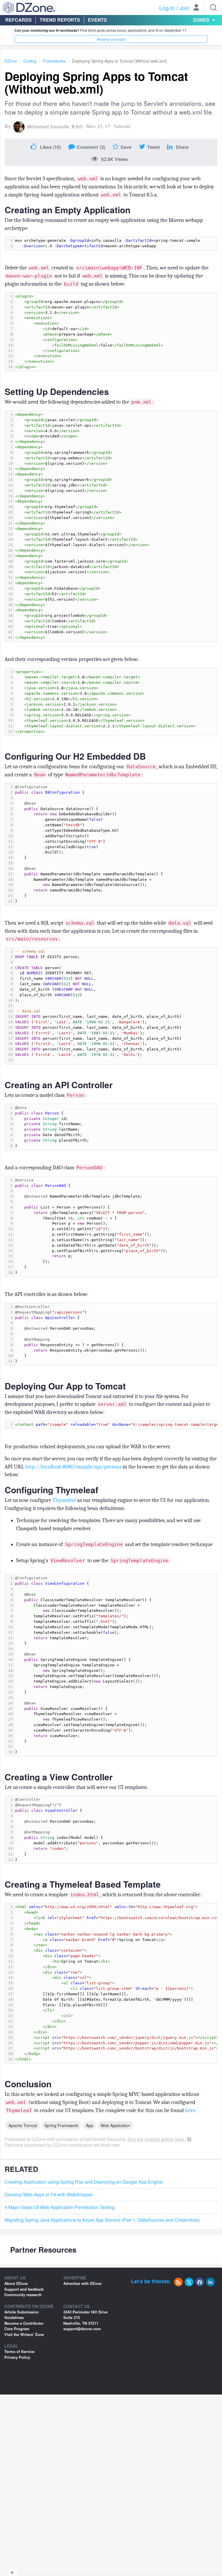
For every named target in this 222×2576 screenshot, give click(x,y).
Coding (30, 61)
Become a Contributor (24, 2323)
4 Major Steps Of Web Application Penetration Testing (60, 2207)
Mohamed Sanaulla (48, 127)
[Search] (213, 8)
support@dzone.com (82, 2329)
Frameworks (54, 61)
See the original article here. (157, 2139)
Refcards (18, 20)
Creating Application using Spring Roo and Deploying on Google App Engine (84, 2182)
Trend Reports (60, 20)
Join (184, 8)
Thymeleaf (64, 1500)
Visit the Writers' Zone (24, 2334)
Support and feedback (24, 2289)
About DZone (16, 2283)
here (190, 2110)
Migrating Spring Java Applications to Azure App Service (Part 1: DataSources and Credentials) (102, 2220)
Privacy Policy (17, 2357)
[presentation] (115, 243)
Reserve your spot (111, 39)
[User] (196, 8)
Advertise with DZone (82, 2283)
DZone (11, 61)
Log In (167, 8)
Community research (23, 2295)
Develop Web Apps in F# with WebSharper (49, 2195)
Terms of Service (19, 2351)
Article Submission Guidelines (22, 2315)
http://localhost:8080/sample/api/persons (73, 1467)
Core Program (17, 2329)
